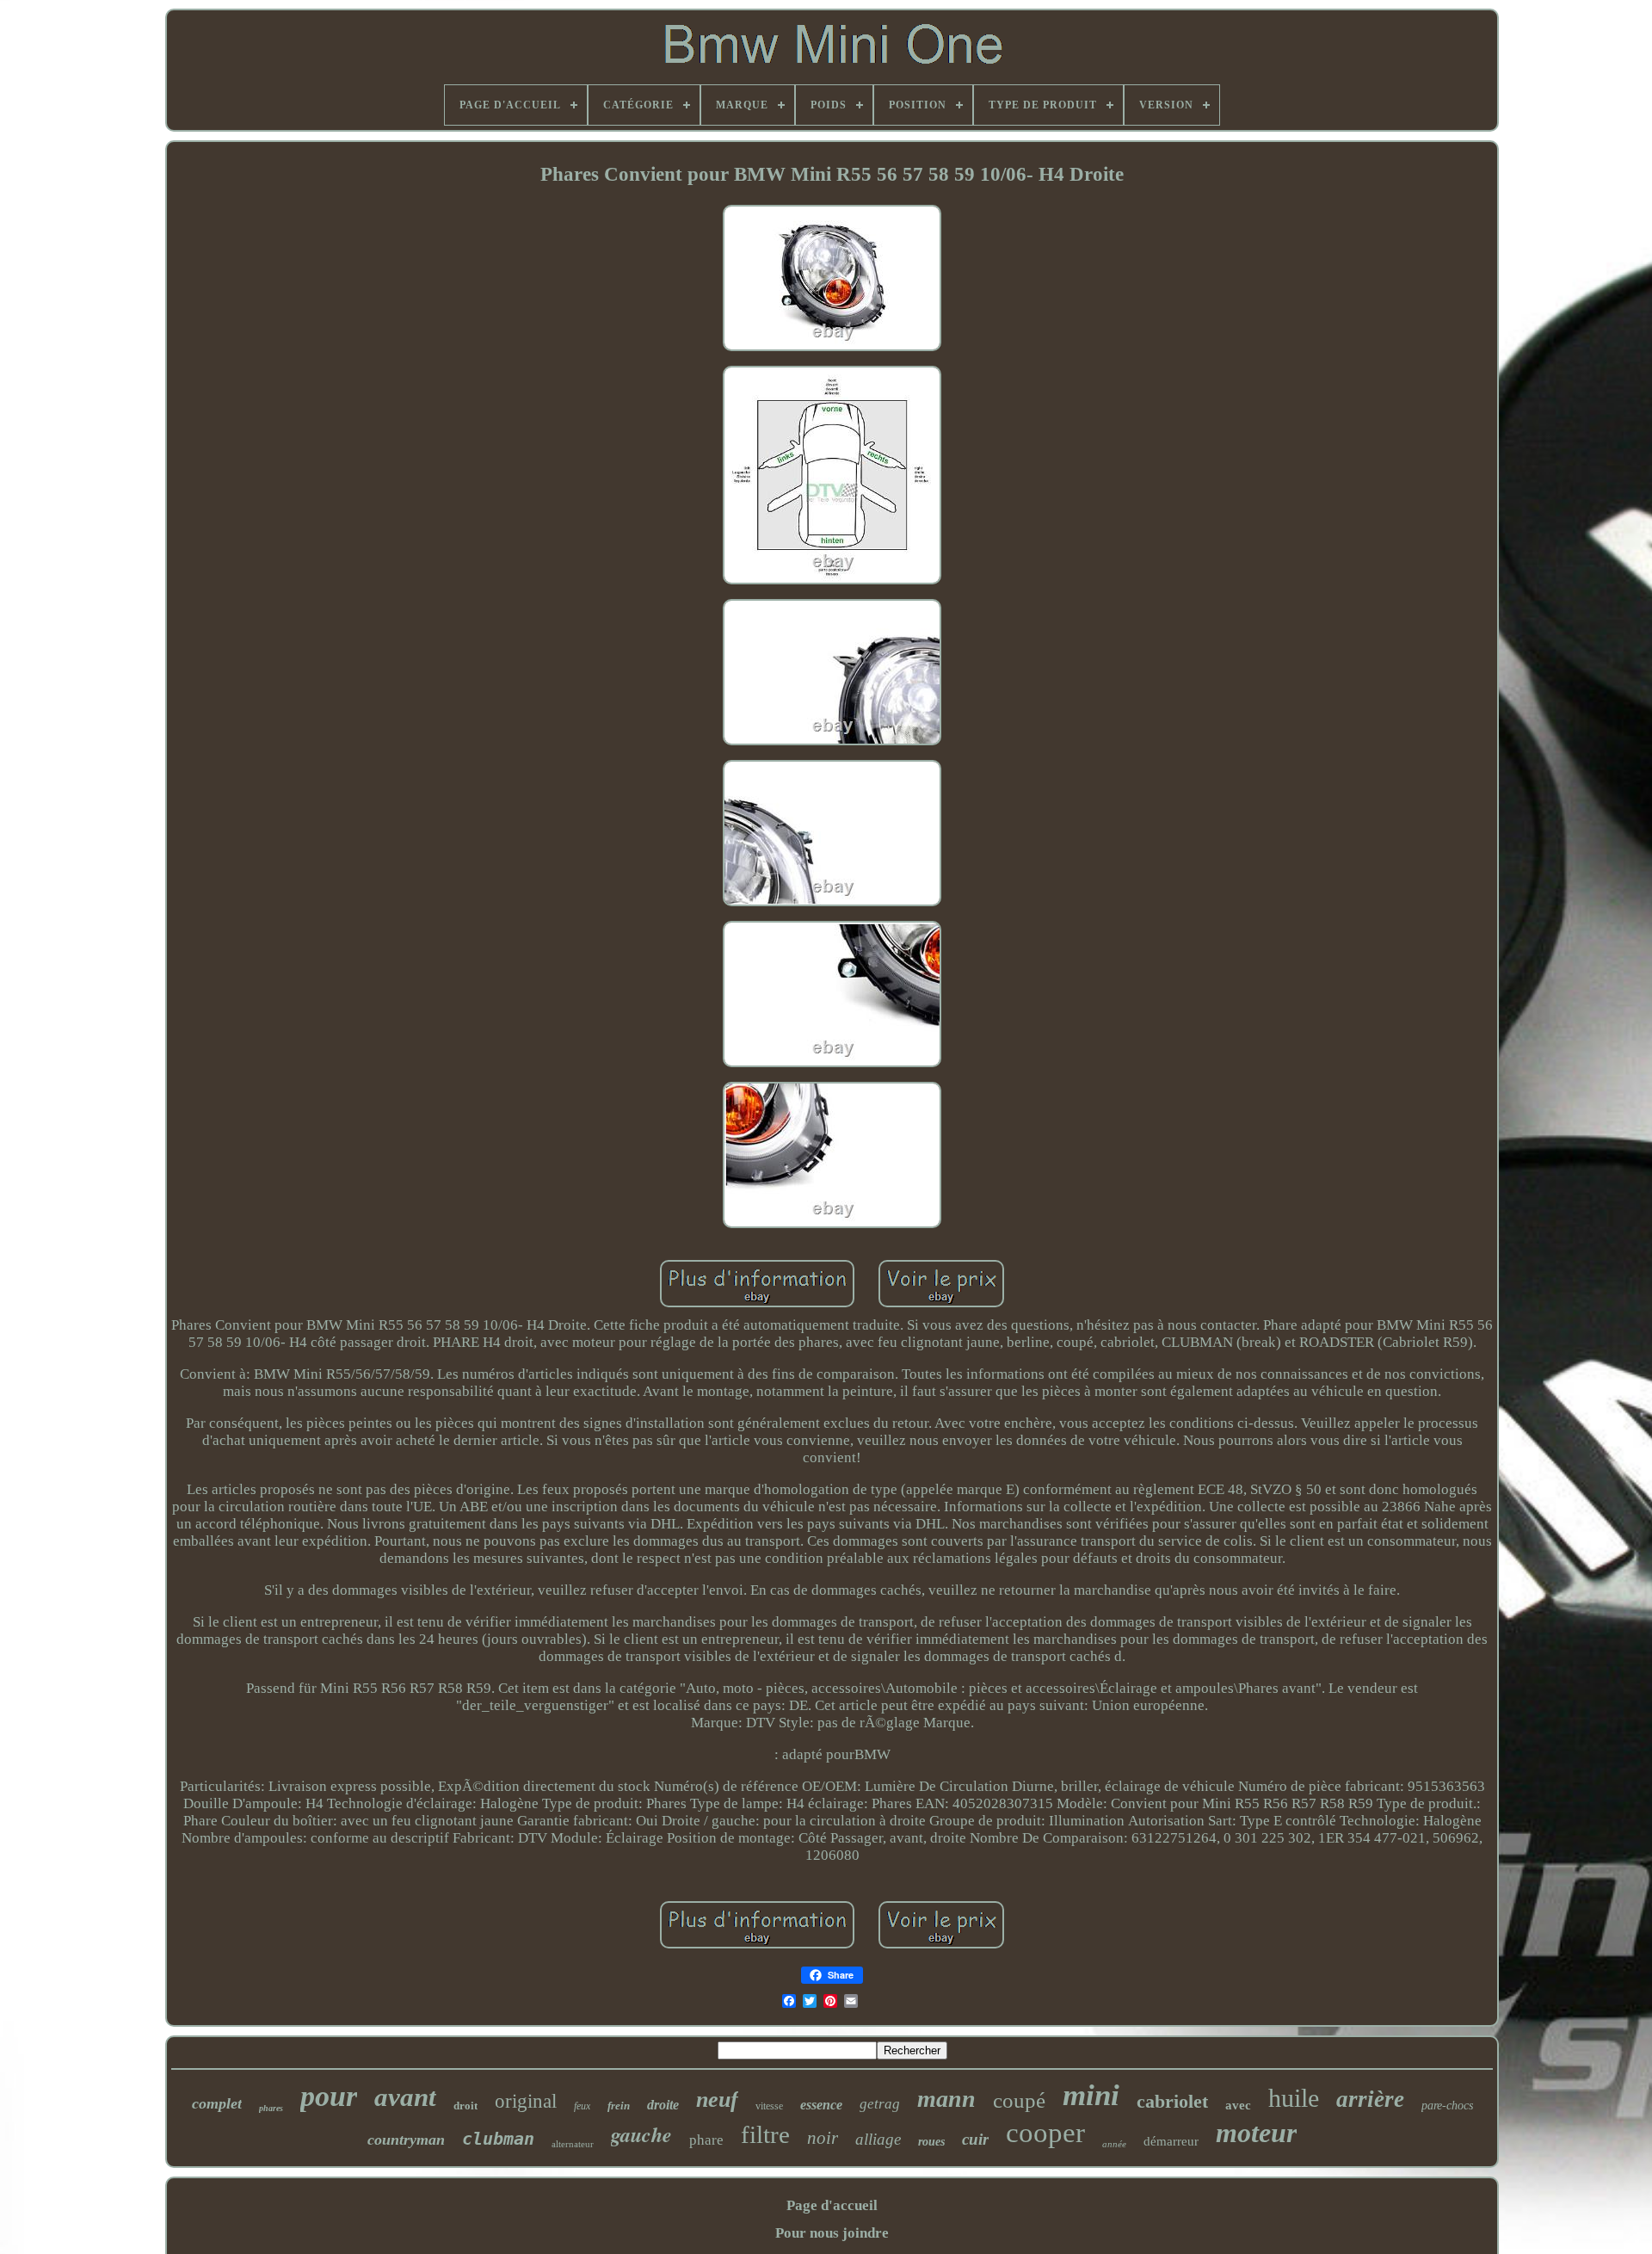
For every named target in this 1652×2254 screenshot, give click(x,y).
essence (821, 2105)
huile (1294, 2098)
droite (663, 2105)
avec (1238, 2105)
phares (271, 2108)
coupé (1019, 2100)
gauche (641, 2134)
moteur (1256, 2133)
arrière (1370, 2099)
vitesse (769, 2106)
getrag (880, 2104)
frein (619, 2106)
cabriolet (1172, 2101)
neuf (717, 2100)
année (1114, 2144)
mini (1091, 2095)
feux (582, 2106)
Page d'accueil (832, 2205)
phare (706, 2140)
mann (946, 2099)
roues (931, 2142)
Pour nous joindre (832, 2233)
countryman (406, 2140)
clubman (498, 2139)
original (526, 2101)
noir (823, 2138)
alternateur (573, 2144)
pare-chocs (1447, 2106)
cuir (975, 2139)
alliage (878, 2139)
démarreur (1171, 2141)
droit (465, 2106)
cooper (1045, 2133)
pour (329, 2096)
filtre (765, 2134)
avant (405, 2097)
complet (217, 2103)
